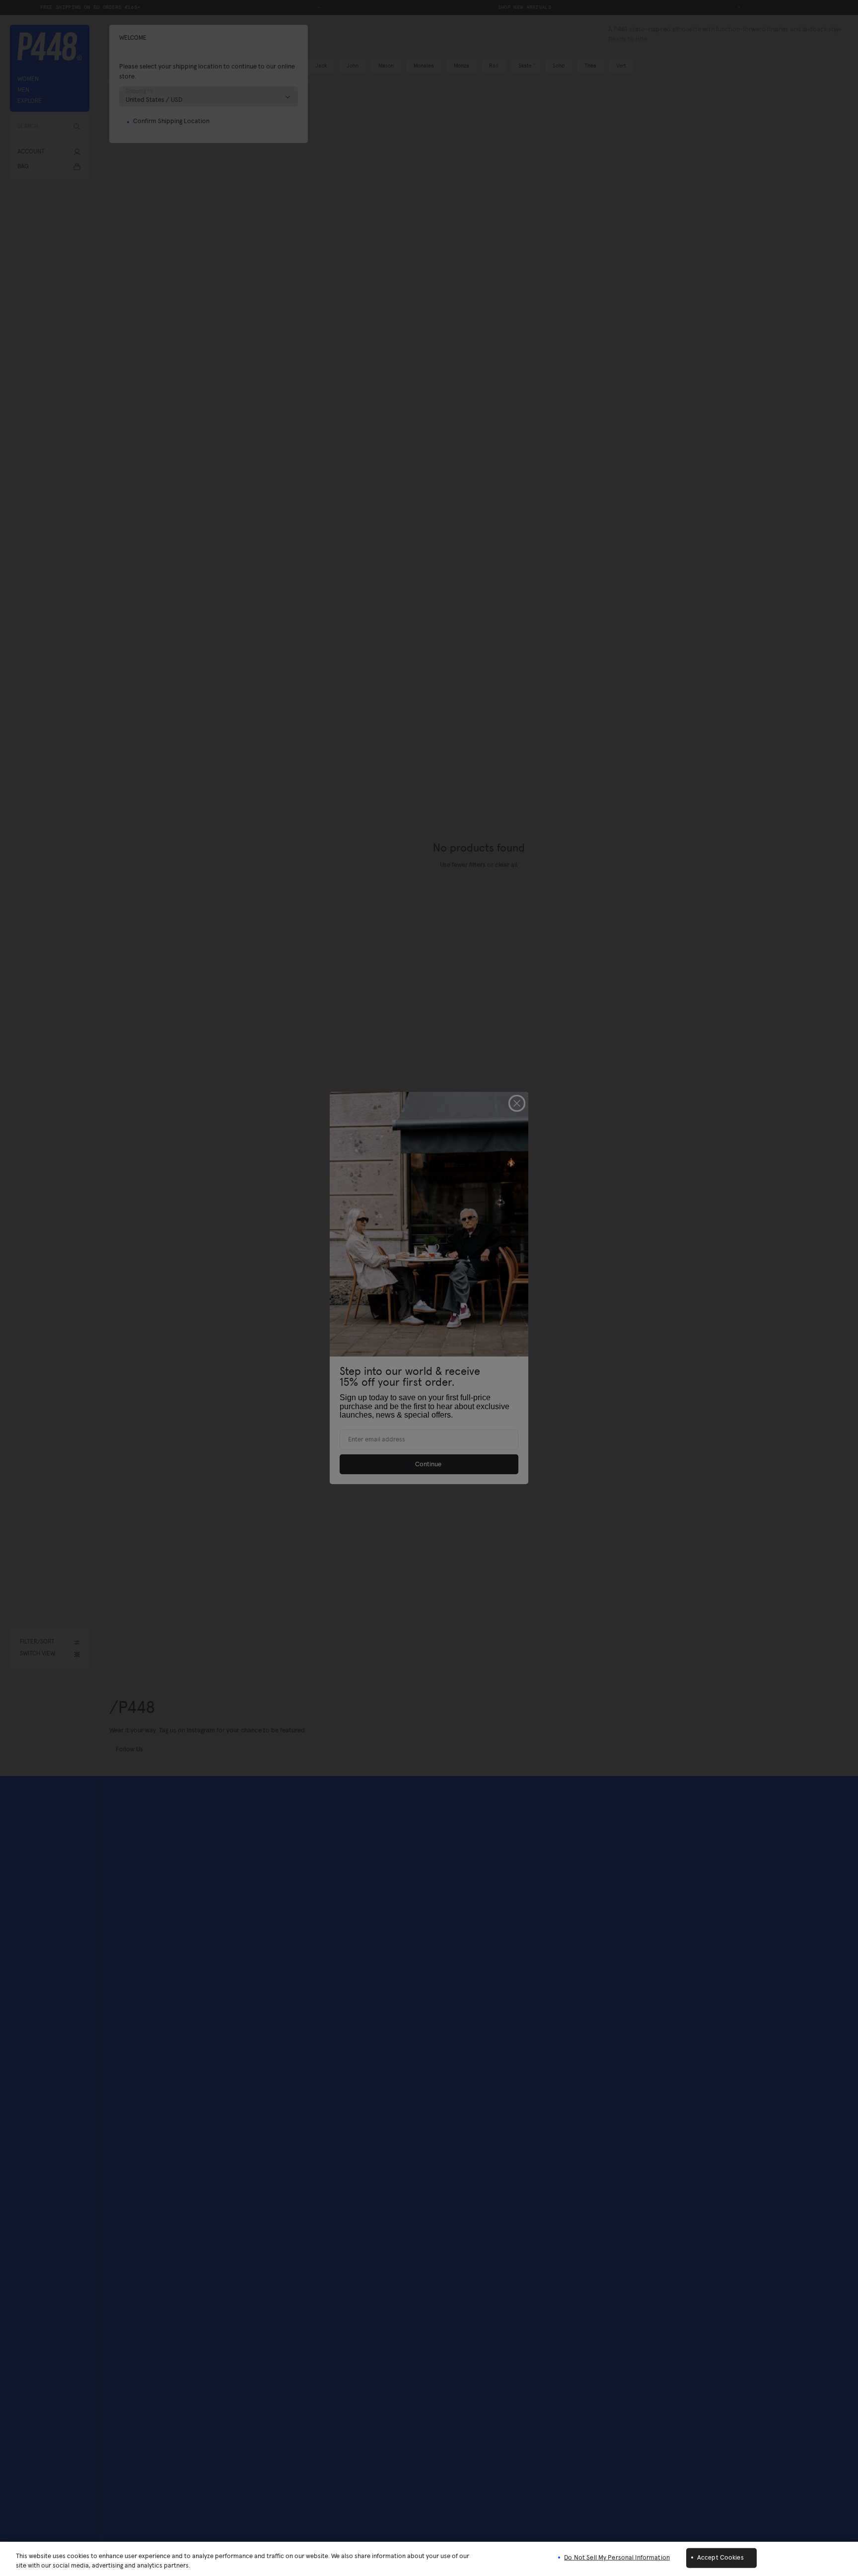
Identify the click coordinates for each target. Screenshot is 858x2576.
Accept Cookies (720, 2558)
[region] (429, 2559)
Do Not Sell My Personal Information (617, 2558)
